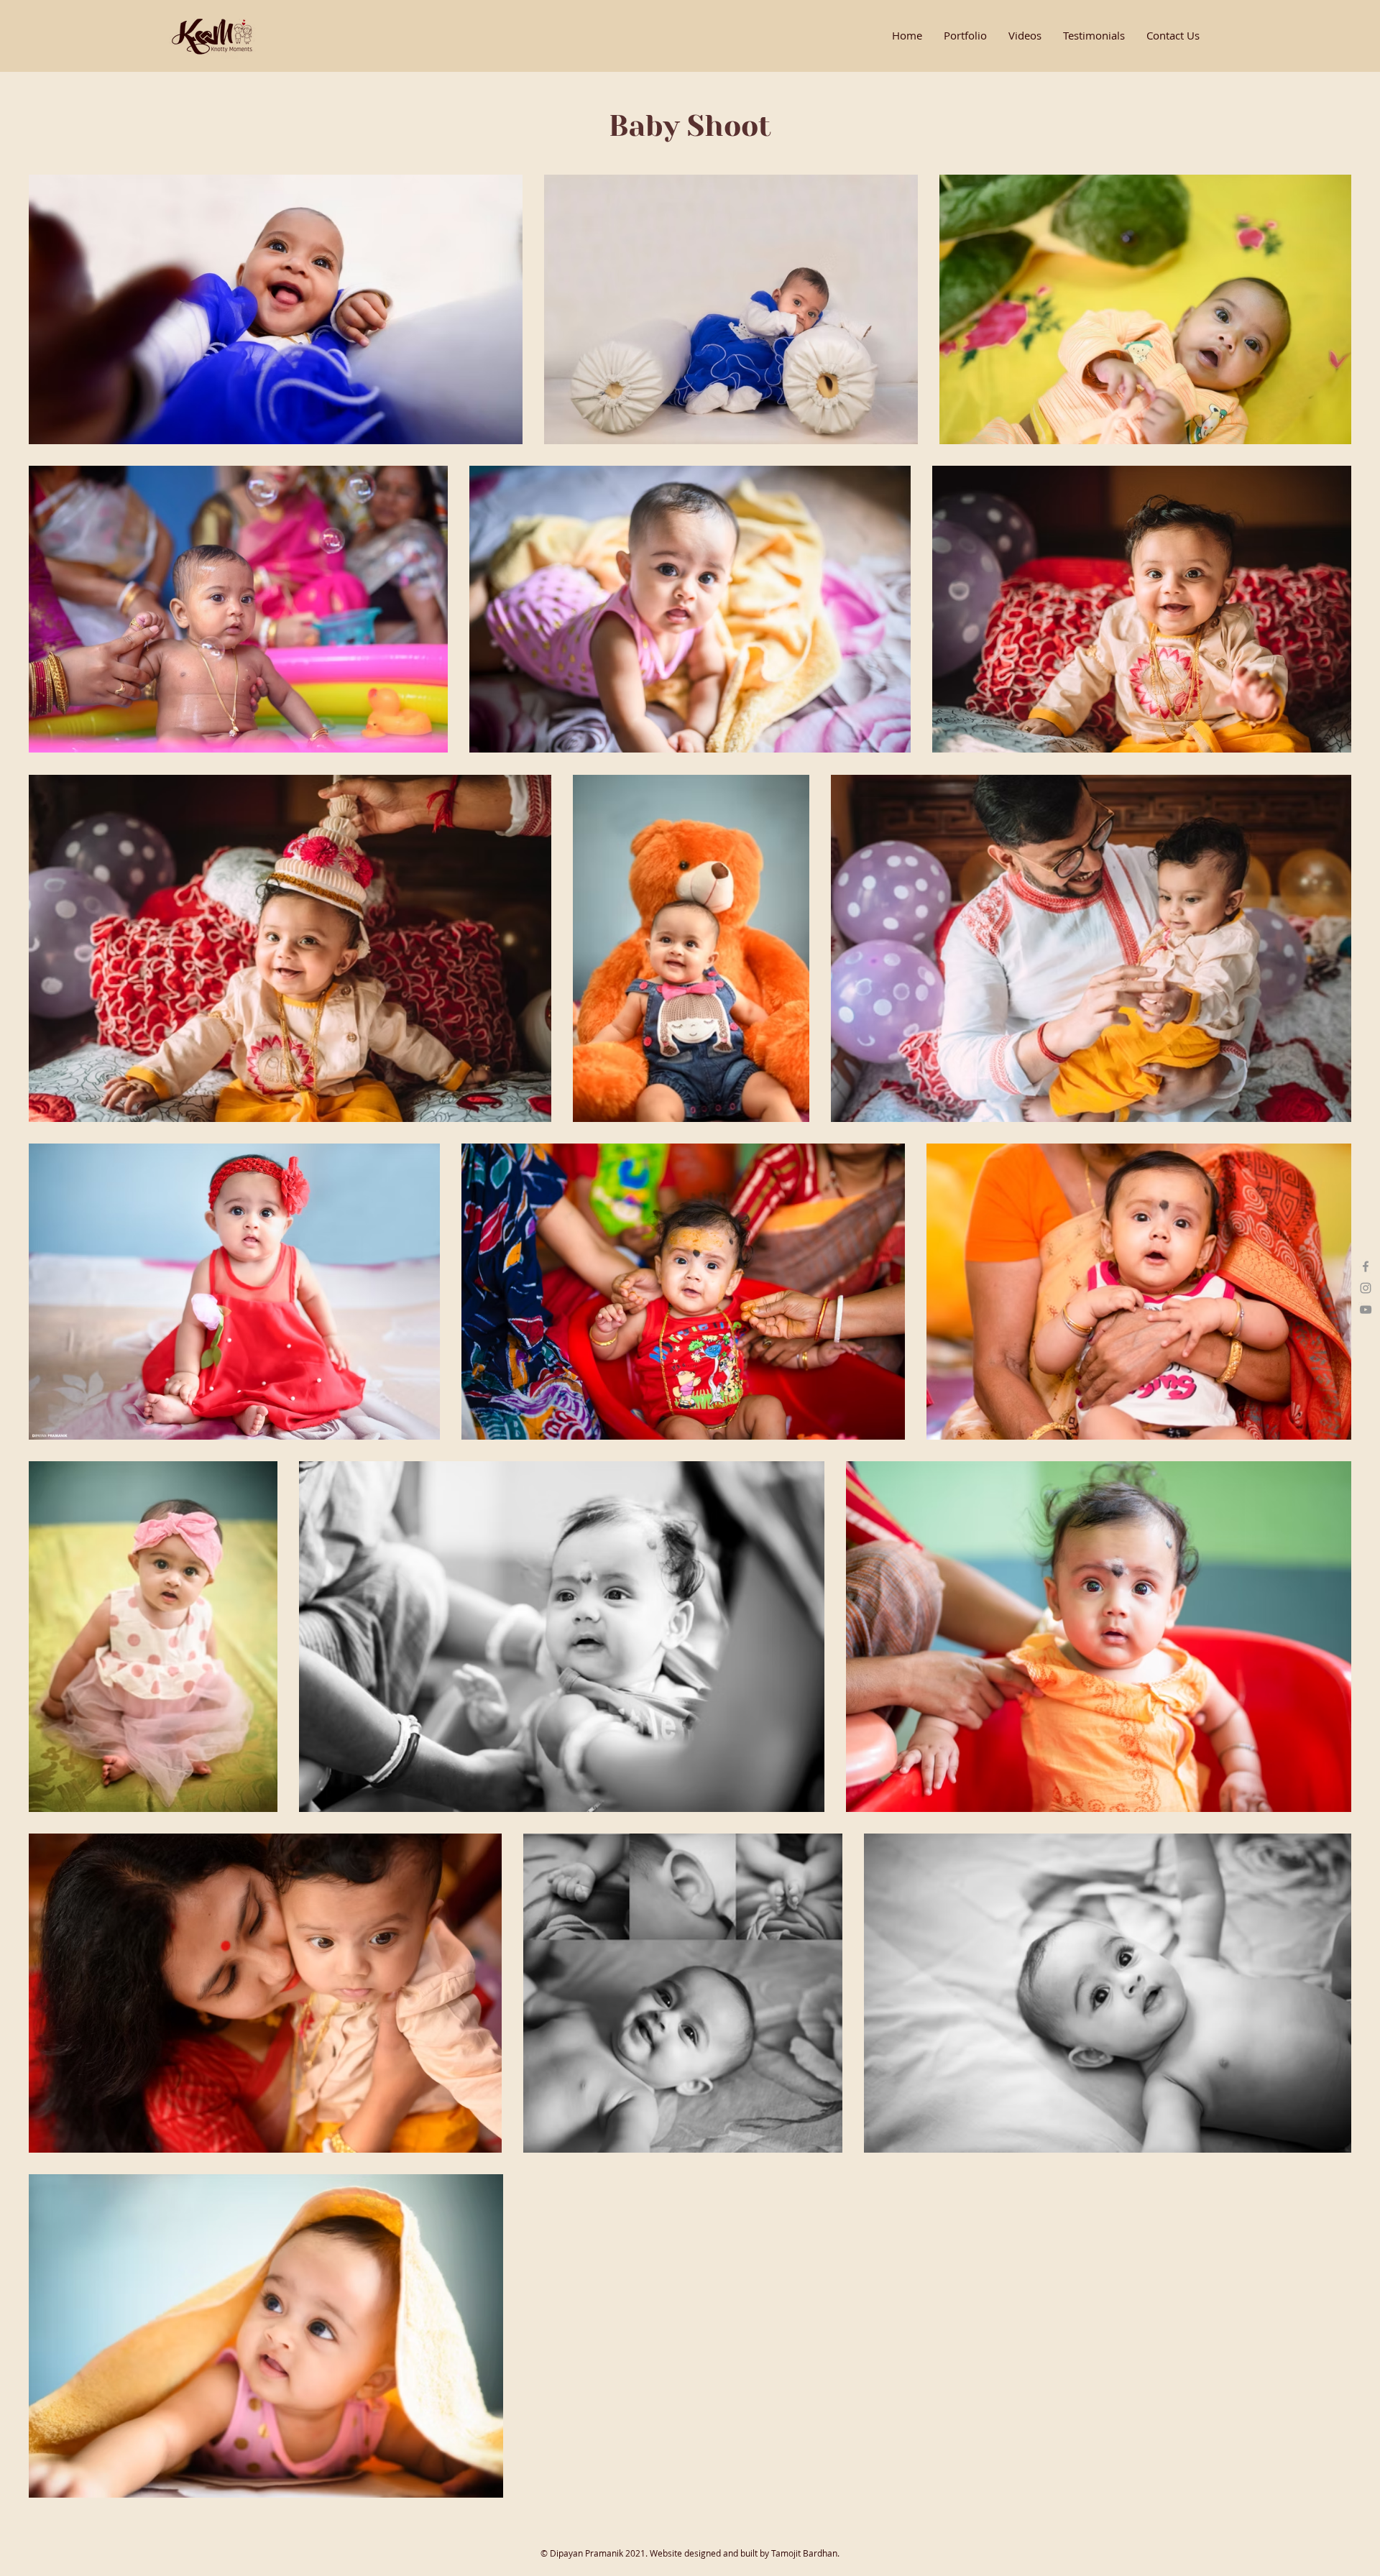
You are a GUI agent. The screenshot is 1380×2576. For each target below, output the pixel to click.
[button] (965, 36)
